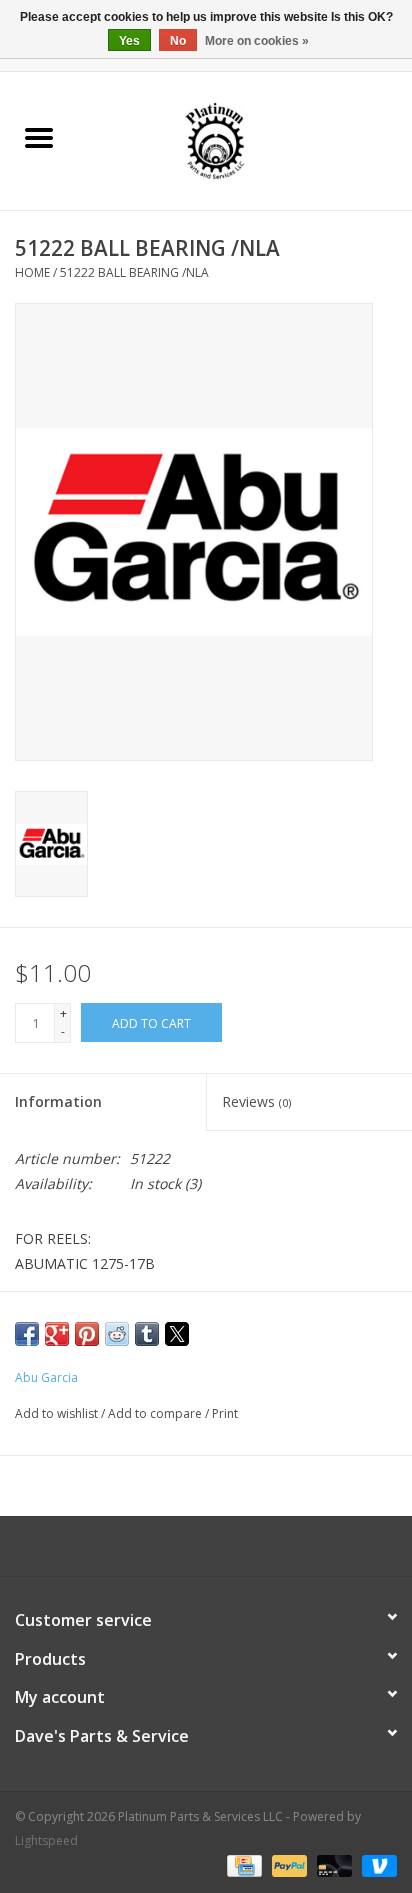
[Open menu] (39, 137)
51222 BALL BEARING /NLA (134, 272)
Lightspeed (46, 1840)
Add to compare (156, 1413)
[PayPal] (287, 1865)
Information (58, 1101)
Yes (129, 41)
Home (32, 272)
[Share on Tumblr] (147, 1334)
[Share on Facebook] (27, 1334)
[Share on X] (177, 1334)
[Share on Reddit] (117, 1334)
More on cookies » (257, 41)
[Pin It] (87, 1334)
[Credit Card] (242, 1865)
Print (225, 1413)
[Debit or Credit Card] (332, 1865)
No (178, 41)
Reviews (256, 1101)
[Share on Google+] (57, 1334)
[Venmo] (376, 1865)
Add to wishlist (58, 1413)
